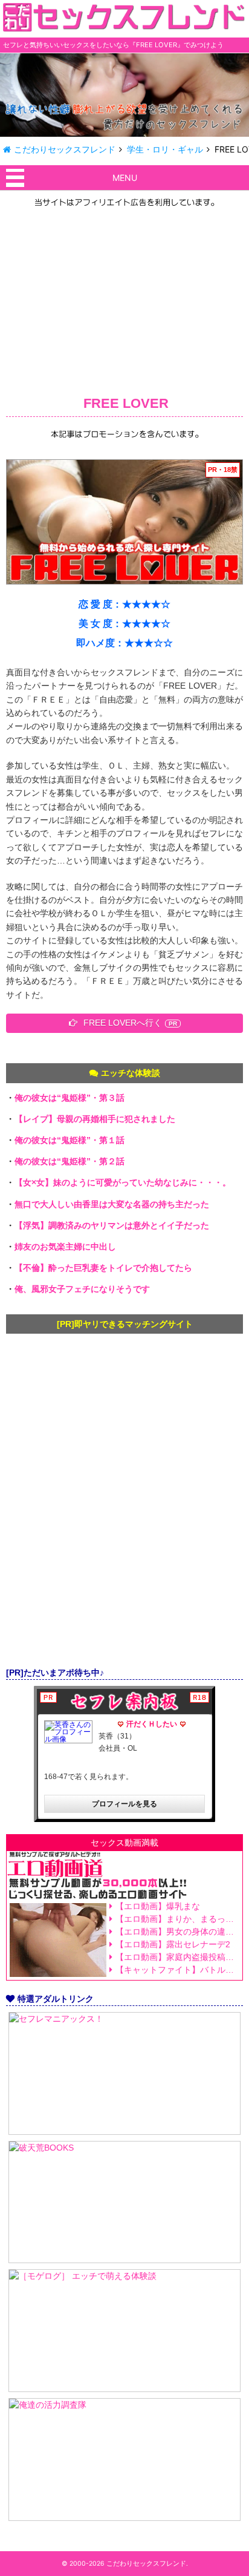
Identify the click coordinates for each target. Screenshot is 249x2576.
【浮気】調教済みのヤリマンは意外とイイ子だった (112, 1225)
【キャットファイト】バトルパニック (177, 1970)
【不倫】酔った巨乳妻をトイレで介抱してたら (103, 1268)
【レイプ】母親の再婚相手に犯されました (95, 1119)
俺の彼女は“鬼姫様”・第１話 (70, 1140)
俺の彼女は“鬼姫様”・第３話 (70, 1098)
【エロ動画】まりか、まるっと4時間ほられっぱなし (177, 1919)
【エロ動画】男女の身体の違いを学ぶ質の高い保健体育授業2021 (177, 1932)
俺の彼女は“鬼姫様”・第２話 (70, 1161)
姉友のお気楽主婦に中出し (65, 1247)
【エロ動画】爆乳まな (158, 1906)
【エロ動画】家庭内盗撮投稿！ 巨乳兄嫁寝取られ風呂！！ (177, 1957)
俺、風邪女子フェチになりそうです (82, 1289)
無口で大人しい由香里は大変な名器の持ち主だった (112, 1204)
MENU (125, 178)
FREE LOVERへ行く (123, 1023)
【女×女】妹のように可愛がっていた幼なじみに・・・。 (123, 1182)
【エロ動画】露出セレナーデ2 (173, 1944)
